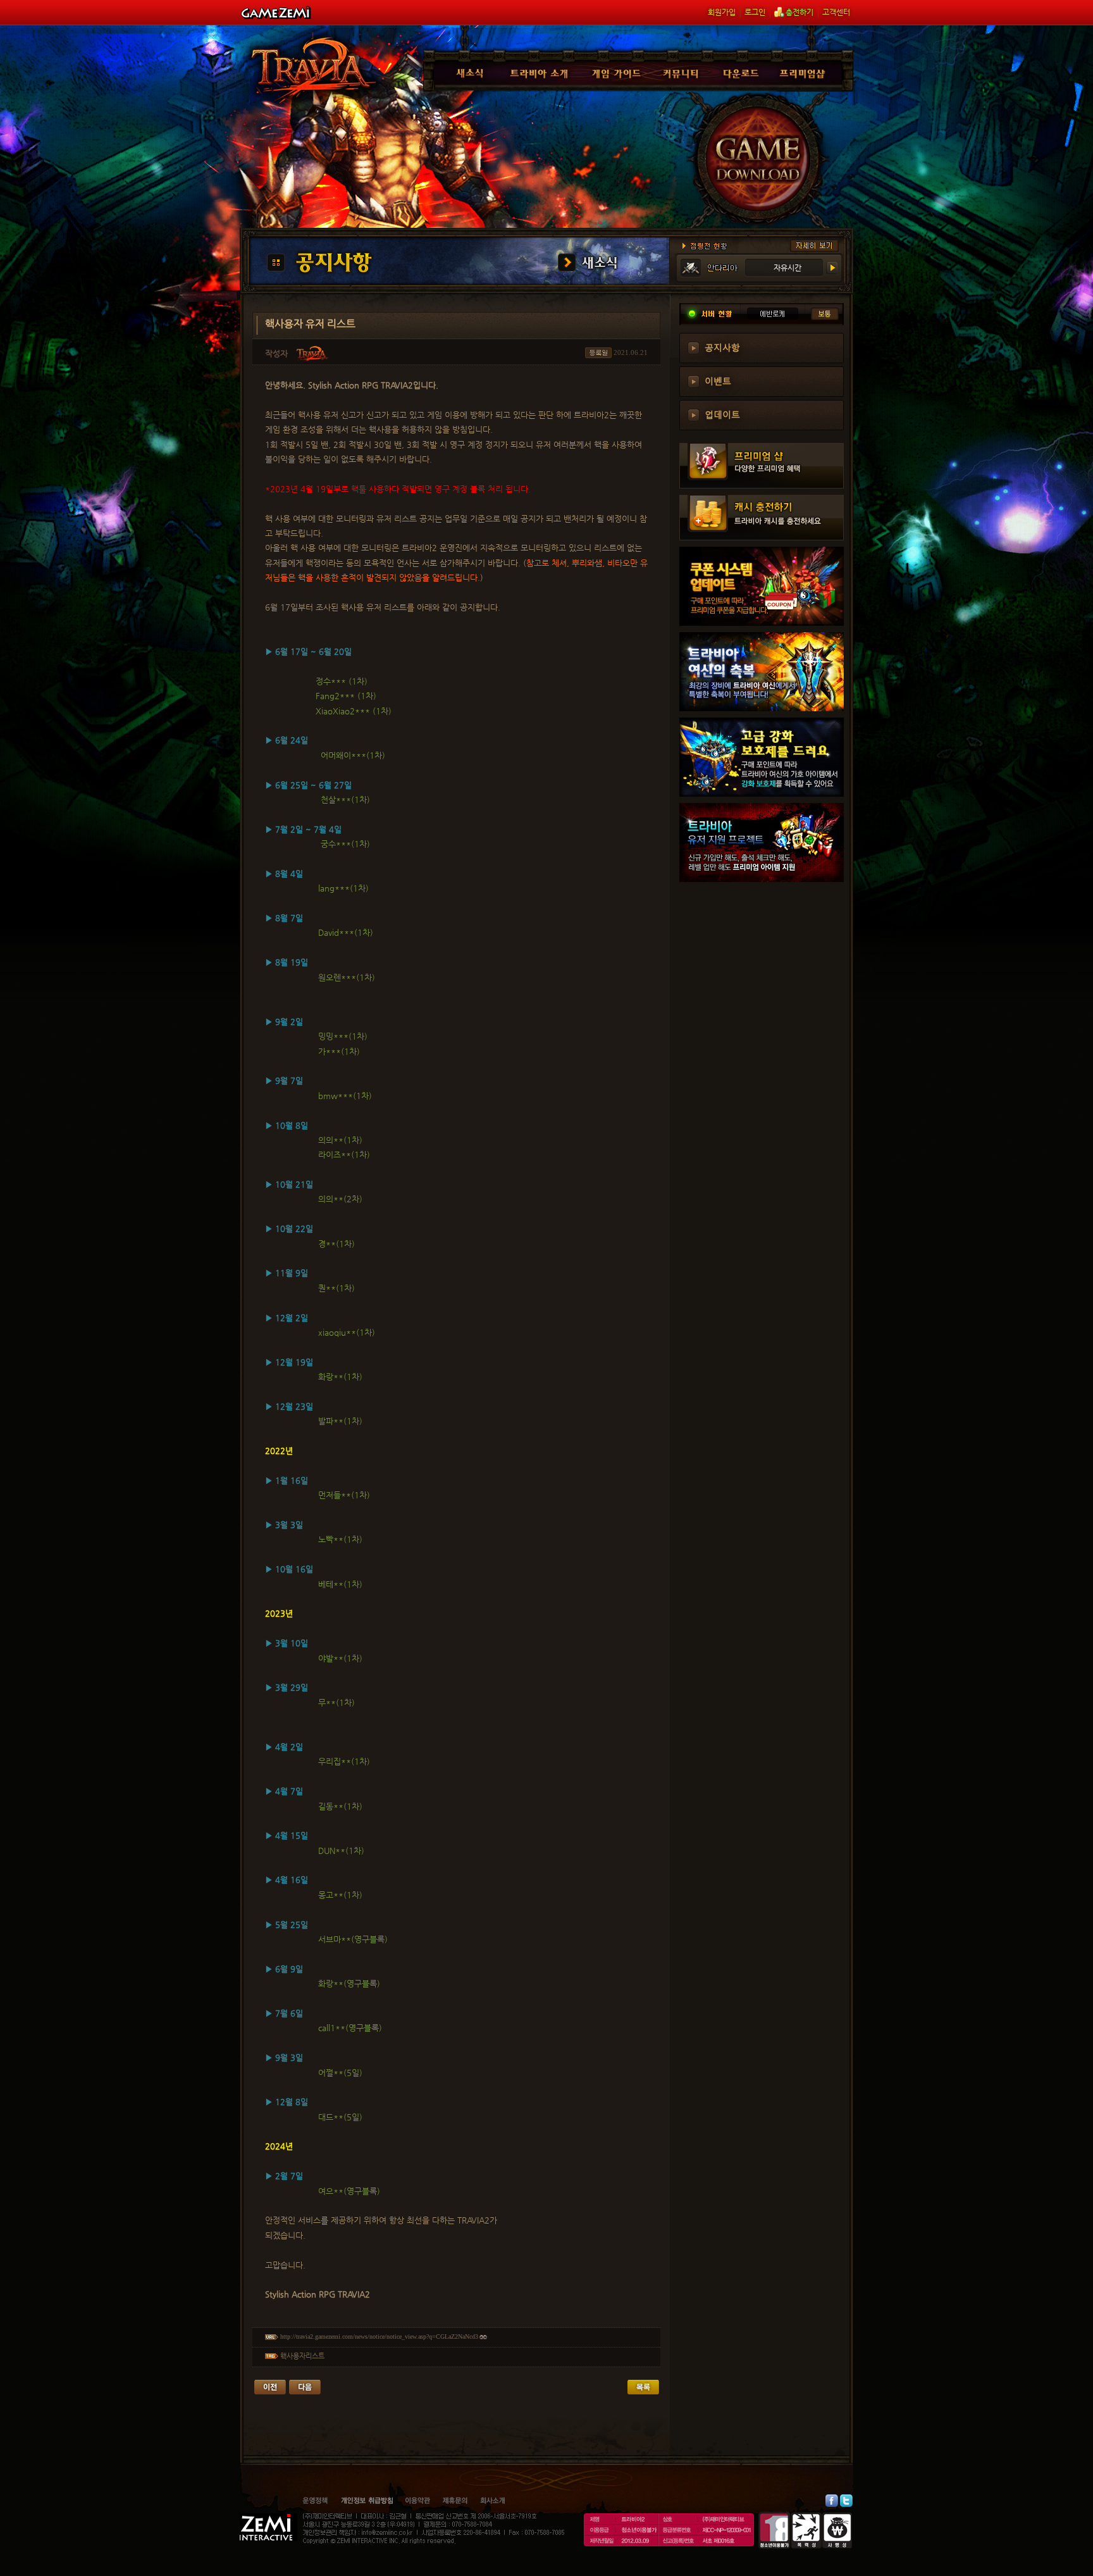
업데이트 (722, 414)
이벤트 (718, 380)
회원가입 (722, 12)
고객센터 (836, 12)
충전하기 (800, 12)
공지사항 (722, 347)
